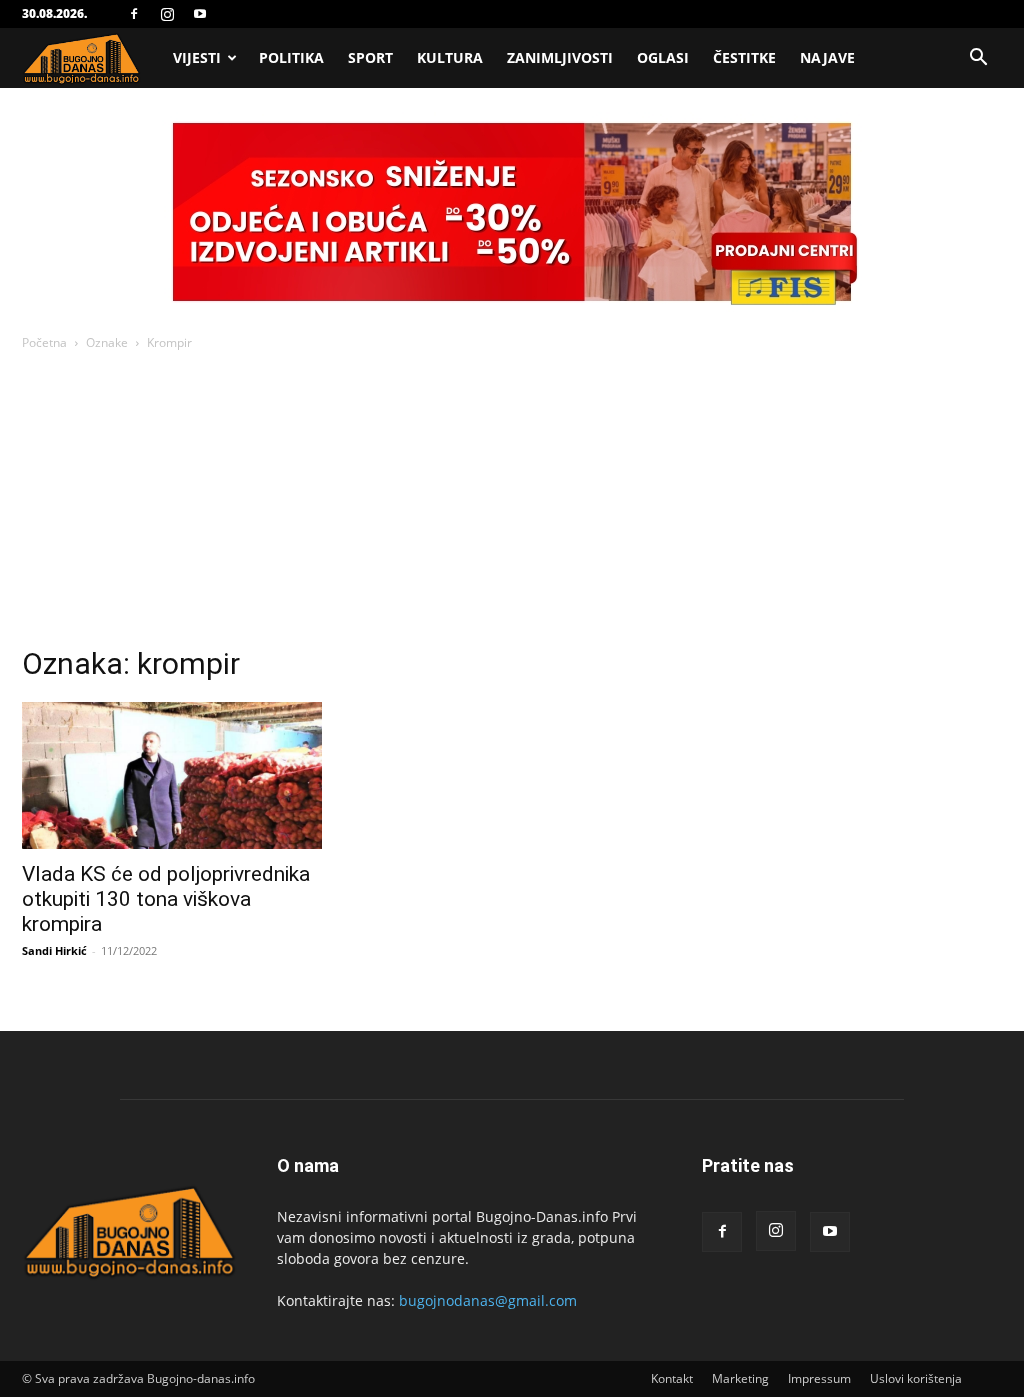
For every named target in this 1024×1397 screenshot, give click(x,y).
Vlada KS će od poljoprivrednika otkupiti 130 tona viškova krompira (166, 899)
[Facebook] (134, 14)
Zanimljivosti (560, 57)
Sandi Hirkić (54, 950)
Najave (827, 57)
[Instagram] (167, 14)
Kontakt (672, 1378)
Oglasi (663, 57)
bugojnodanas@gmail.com (488, 1300)
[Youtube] (200, 14)
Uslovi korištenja (916, 1378)
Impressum (819, 1378)
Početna (44, 342)
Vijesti (197, 57)
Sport (370, 57)
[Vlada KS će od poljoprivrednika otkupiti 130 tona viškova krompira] (172, 775)
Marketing (740, 1378)
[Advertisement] (512, 504)
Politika (291, 57)
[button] (978, 59)
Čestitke (744, 57)
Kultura (450, 57)
